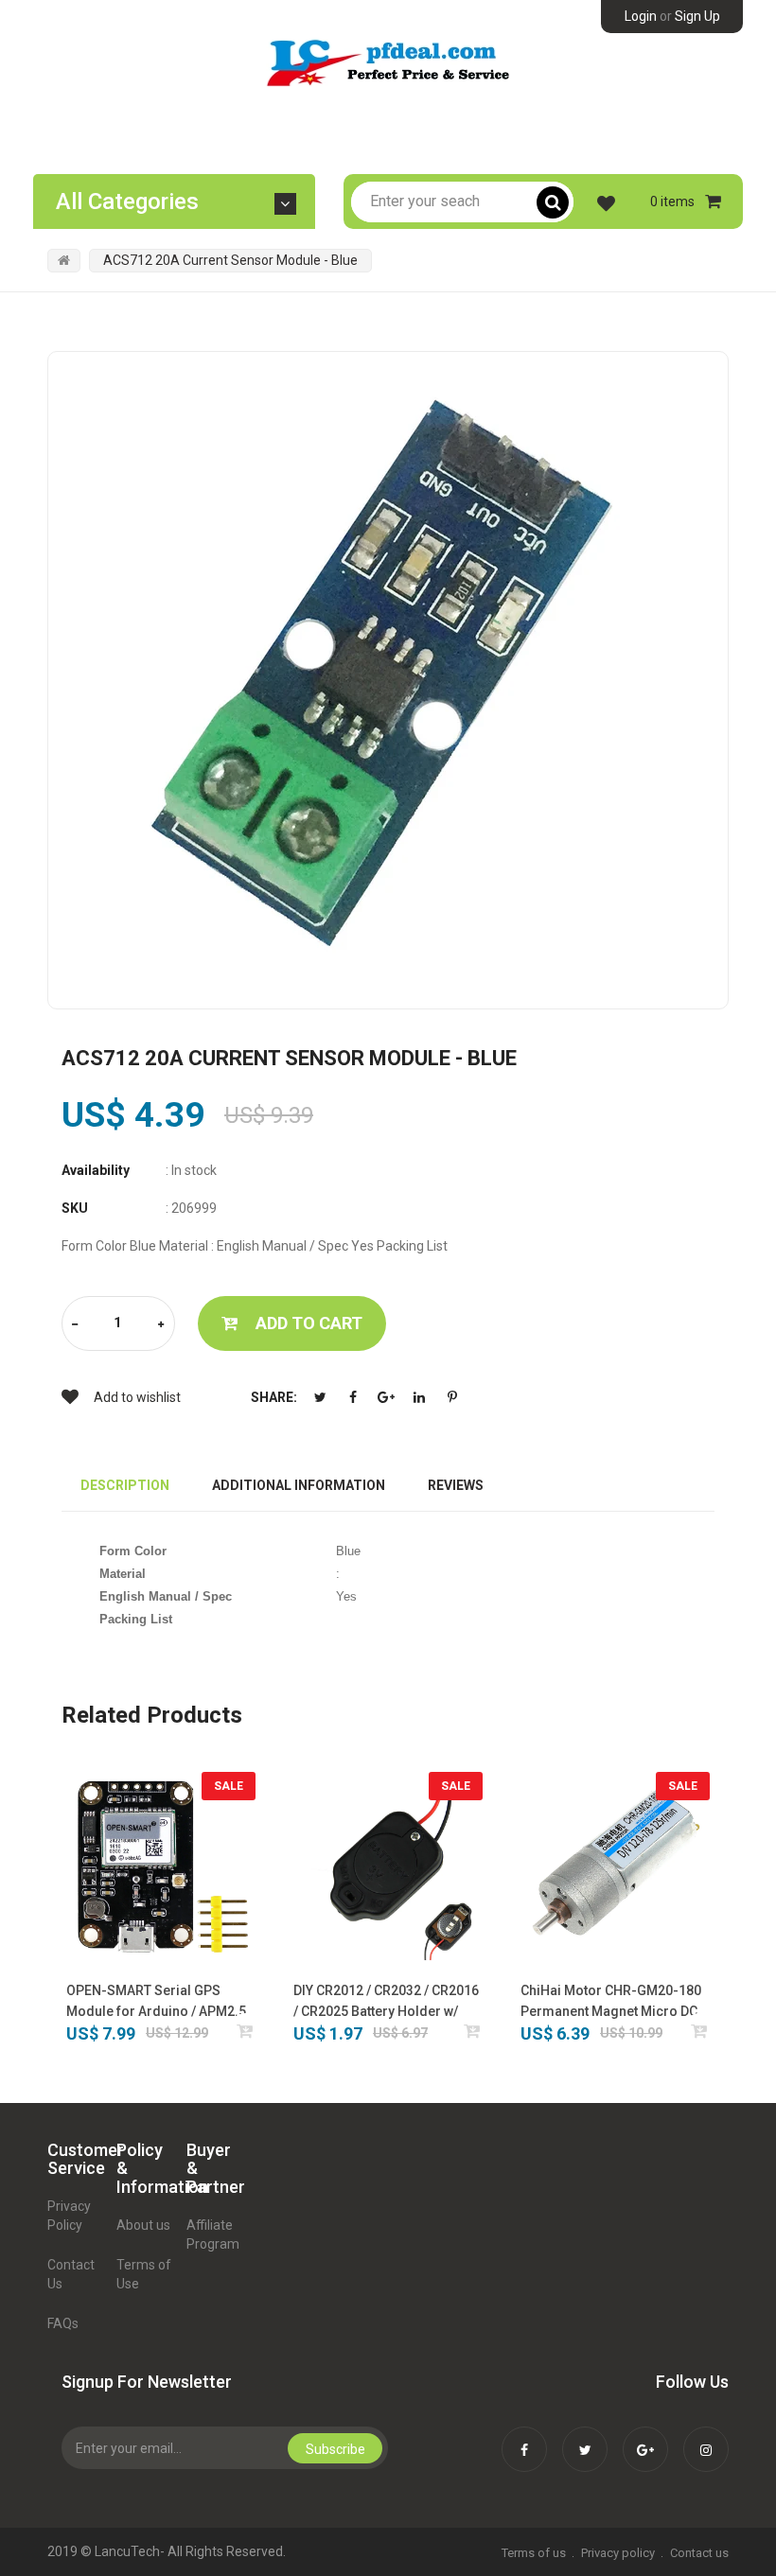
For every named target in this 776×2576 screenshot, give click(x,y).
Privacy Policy (69, 2216)
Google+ (386, 1397)
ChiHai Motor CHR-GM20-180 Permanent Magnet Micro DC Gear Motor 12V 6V (611, 2002)
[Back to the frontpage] (64, 260)
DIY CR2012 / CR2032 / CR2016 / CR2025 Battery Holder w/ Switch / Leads (386, 2002)
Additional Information (299, 1485)
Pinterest (452, 1397)
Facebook (353, 1397)
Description (125, 1485)
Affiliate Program (213, 2234)
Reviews (456, 1485)
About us (143, 2225)
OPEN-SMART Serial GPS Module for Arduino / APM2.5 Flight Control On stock (156, 2002)
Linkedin (419, 1397)
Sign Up (697, 16)
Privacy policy (618, 2553)
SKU (75, 1208)
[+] (161, 1325)
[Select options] (473, 2031)
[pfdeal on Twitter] (585, 2437)
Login (641, 16)
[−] (75, 1325)
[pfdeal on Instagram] (706, 2437)
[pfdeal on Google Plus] (645, 2437)
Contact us (699, 2553)
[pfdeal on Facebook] (524, 2437)
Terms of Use (144, 2274)
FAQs (63, 2323)
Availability (96, 1170)
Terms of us (534, 2553)
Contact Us (71, 2274)
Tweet (320, 1397)
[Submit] (246, 2031)
